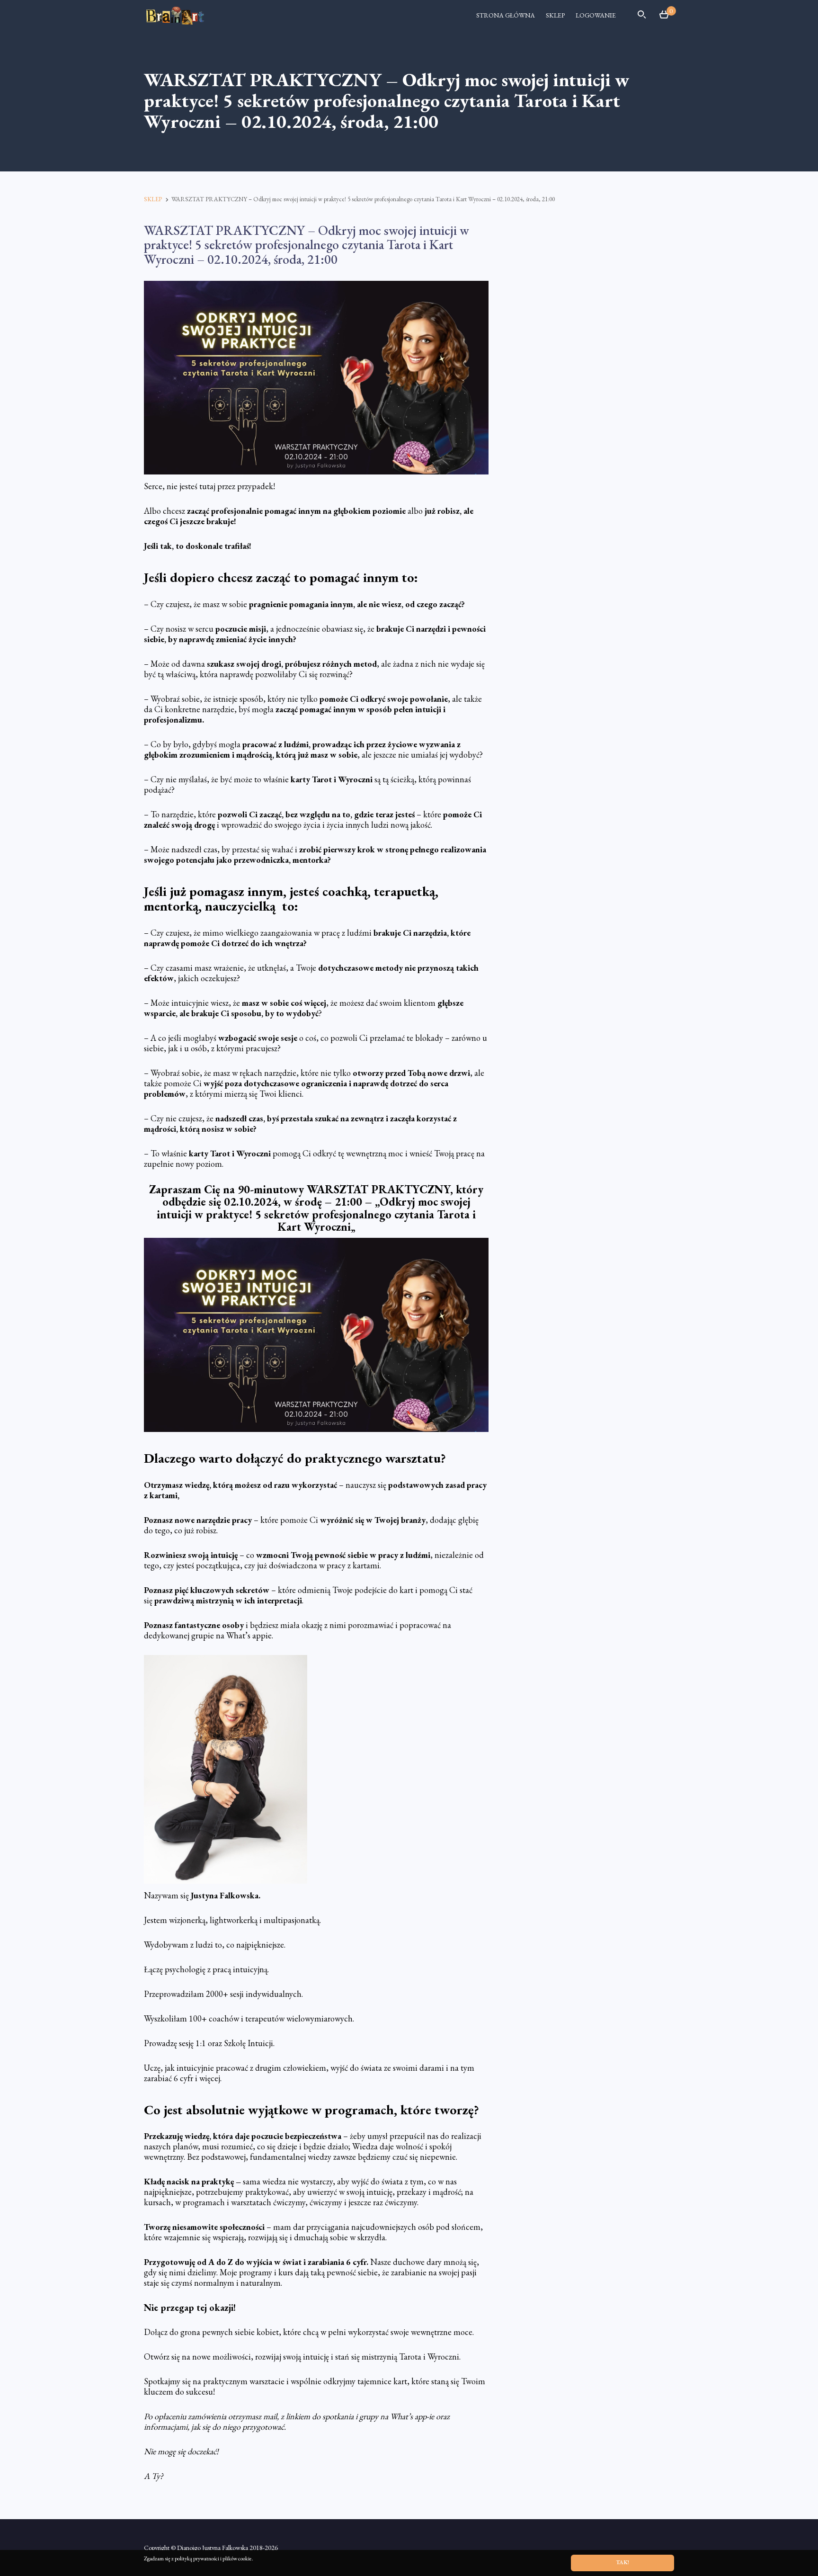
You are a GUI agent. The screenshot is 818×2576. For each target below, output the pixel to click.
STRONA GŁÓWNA (506, 15)
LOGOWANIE (596, 15)
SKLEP (555, 15)
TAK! (622, 2562)
